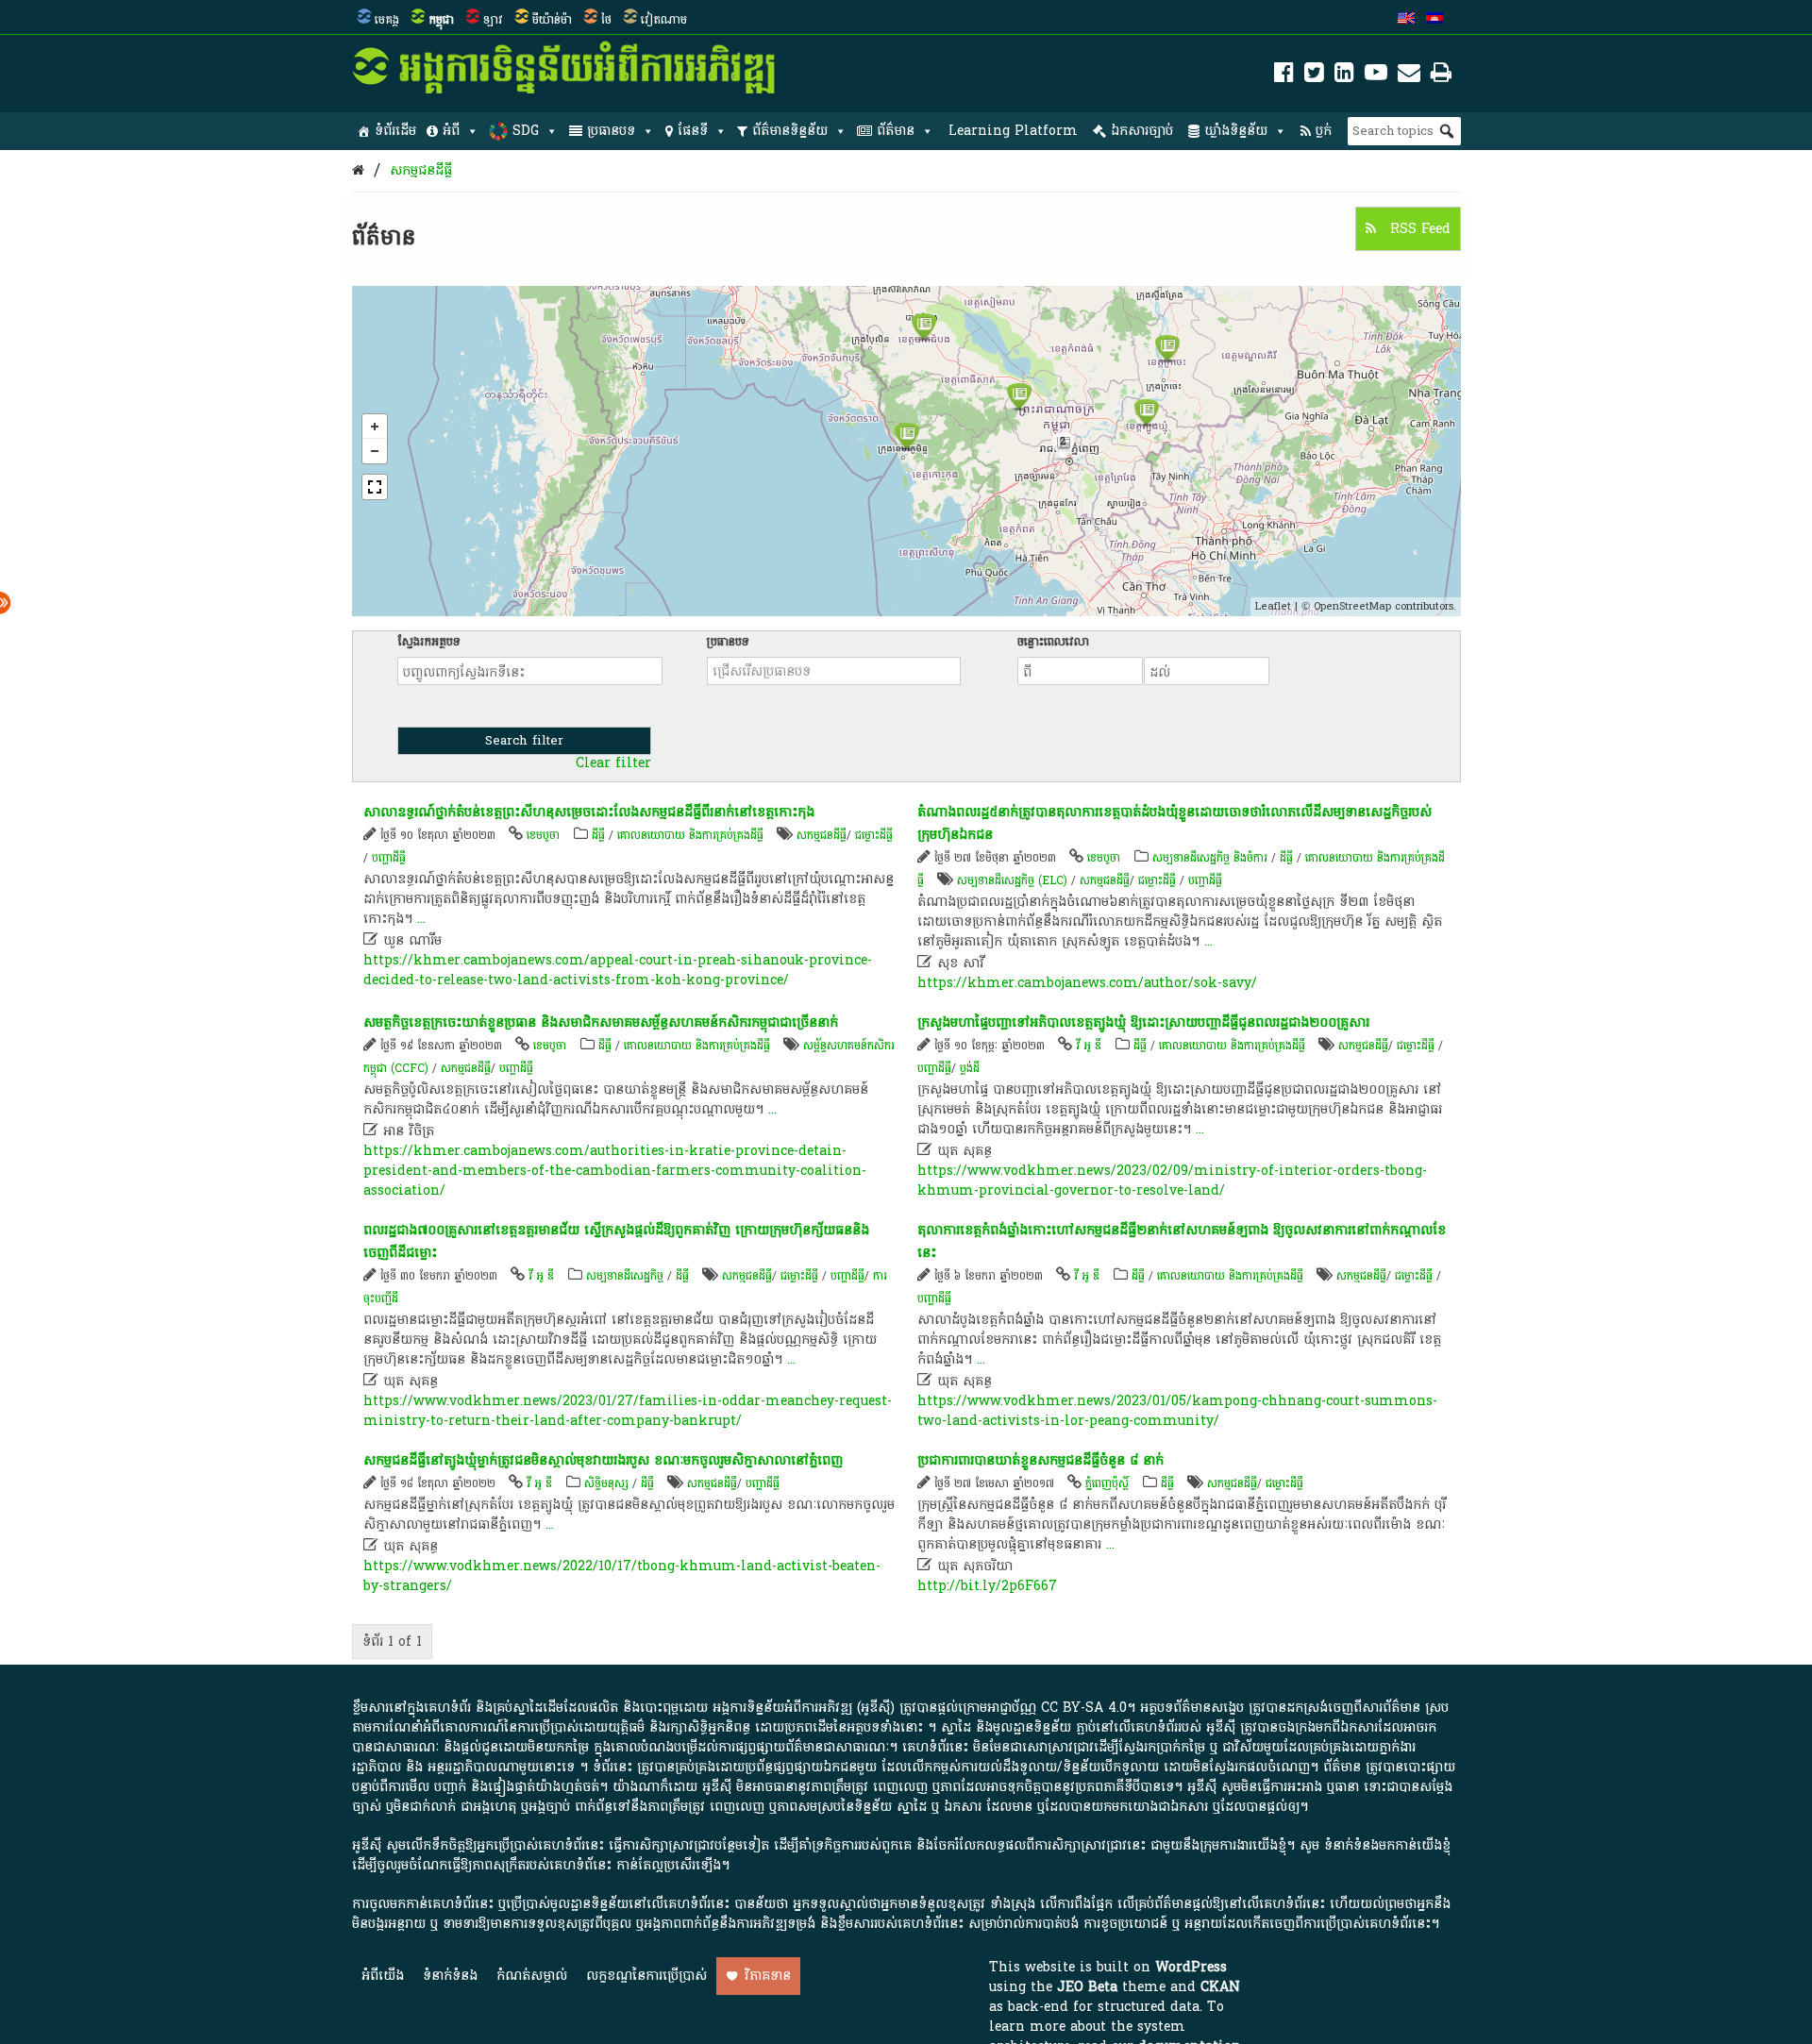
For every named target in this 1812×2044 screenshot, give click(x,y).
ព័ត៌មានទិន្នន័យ (790, 131)
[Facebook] (1284, 76)
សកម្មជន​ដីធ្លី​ (421, 170)
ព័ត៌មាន (896, 131)
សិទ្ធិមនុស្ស (606, 1483)
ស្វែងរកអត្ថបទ (429, 642)
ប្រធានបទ (611, 131)
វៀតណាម (664, 20)
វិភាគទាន (768, 1976)
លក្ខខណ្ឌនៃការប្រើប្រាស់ (646, 1976)
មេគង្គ (387, 20)
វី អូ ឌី (1089, 1046)
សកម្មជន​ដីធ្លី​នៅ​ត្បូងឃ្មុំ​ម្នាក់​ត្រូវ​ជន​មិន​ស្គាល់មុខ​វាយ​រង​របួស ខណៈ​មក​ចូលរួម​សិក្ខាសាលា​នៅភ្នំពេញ (603, 1460)
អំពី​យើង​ (383, 1976)
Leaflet (1273, 606)
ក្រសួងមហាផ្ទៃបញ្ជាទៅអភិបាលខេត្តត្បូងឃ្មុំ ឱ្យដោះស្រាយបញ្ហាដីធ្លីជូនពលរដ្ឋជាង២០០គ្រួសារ (1143, 1022)
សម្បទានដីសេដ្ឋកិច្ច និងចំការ (1210, 858)
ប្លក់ (1324, 131)
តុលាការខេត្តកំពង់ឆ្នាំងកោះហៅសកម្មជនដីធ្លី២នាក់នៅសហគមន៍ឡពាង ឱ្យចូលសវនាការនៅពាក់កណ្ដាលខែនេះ (1182, 1241)
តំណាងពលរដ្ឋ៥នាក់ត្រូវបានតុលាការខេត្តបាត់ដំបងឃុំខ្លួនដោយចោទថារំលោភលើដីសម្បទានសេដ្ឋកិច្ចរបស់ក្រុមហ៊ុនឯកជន (1174, 823)
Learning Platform (1013, 131)
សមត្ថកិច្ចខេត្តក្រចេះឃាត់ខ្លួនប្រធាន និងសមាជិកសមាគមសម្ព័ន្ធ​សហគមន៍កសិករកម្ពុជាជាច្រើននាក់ (601, 1022)
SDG (526, 131)
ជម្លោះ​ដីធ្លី (874, 835)
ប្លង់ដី (970, 1068)
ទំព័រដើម (395, 131)
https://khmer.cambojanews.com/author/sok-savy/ (1087, 983)
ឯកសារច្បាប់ (1142, 131)
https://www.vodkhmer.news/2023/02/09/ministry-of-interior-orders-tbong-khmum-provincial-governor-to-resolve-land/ (1172, 1181)
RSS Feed (1418, 229)
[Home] (358, 170)
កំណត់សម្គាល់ (532, 1976)
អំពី (451, 131)
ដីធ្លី (598, 835)
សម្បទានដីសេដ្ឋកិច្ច (625, 1276)
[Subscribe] (1409, 76)
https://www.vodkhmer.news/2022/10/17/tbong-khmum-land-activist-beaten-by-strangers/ (622, 1576)
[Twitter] (1314, 76)
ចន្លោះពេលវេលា (1053, 642)
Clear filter (613, 763)
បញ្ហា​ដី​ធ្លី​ (389, 858)
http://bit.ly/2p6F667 (987, 1586)
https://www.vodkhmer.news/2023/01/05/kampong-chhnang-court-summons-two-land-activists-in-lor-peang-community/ (1177, 1411)
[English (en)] (1406, 20)
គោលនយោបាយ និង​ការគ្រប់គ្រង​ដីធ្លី (690, 835)
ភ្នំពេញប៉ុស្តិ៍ (1107, 1483)
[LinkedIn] (1344, 76)
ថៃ (606, 20)
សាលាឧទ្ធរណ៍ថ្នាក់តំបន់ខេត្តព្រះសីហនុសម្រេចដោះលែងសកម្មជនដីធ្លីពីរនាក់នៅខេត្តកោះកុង (589, 812)
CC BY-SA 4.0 (1084, 1708)
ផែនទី (693, 131)
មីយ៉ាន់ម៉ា (552, 20)
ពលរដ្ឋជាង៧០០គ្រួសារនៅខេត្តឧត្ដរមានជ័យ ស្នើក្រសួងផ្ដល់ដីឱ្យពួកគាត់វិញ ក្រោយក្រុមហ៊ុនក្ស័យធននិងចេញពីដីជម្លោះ (616, 1241)
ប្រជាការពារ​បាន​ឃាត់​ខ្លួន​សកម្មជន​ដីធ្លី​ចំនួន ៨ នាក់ (1040, 1460)
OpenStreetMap (1352, 606)
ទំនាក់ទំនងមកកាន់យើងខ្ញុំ (1387, 1845)
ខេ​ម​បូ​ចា (543, 835)
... (421, 919)
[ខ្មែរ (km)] (1434, 20)
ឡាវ (493, 20)
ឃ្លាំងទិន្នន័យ (1236, 131)
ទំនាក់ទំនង (450, 1976)
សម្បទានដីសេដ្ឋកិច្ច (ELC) (1012, 880)
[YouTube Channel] (1376, 76)
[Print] (1441, 76)
